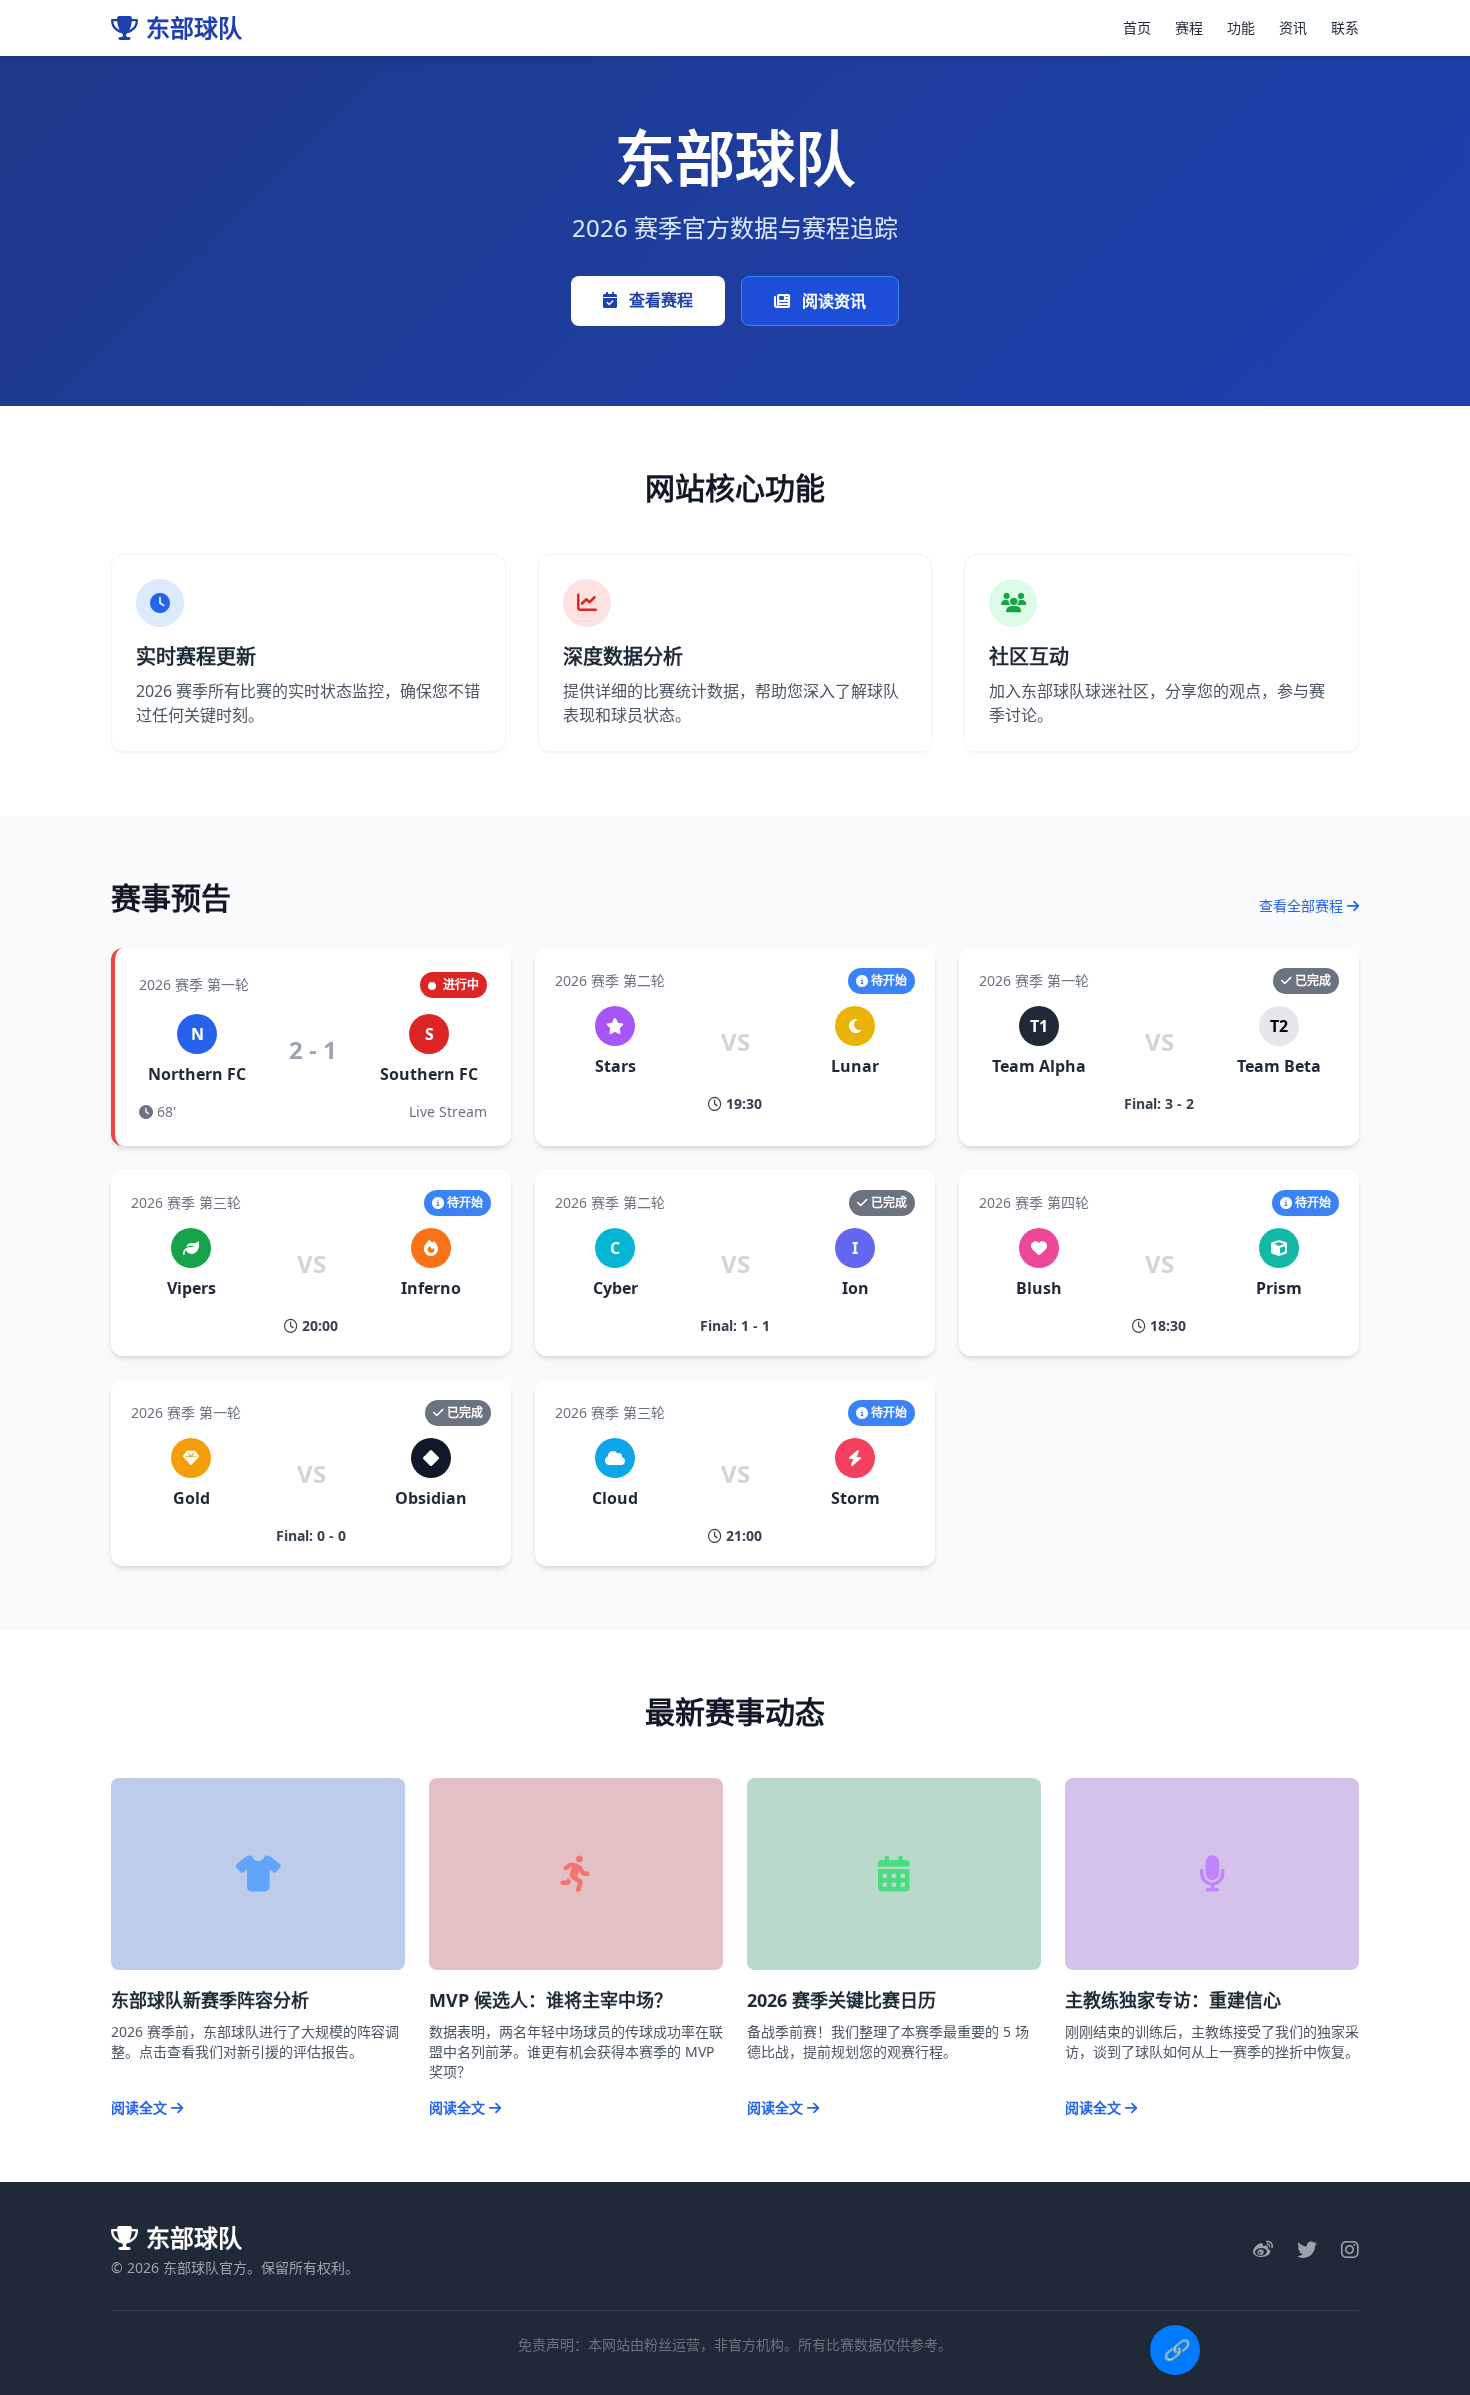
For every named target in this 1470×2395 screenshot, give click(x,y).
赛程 (1189, 27)
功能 (1241, 27)
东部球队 (194, 28)
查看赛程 (659, 300)
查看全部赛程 (1303, 905)
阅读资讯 (832, 301)
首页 (1137, 27)
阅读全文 (141, 2107)
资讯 (1293, 27)
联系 (1345, 27)
